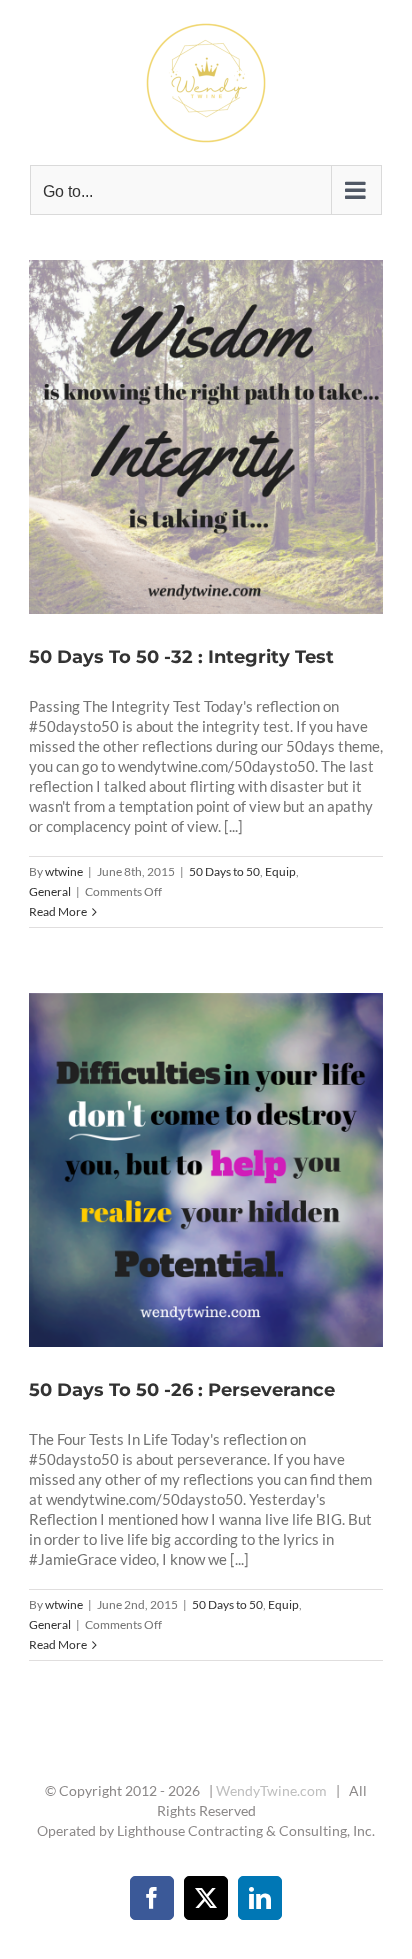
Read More (58, 911)
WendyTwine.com (271, 1790)
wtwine (64, 871)
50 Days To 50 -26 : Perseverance (182, 1170)
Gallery (231, 437)
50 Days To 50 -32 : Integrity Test (182, 437)
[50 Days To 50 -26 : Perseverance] (206, 1170)
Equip (280, 871)
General (50, 891)
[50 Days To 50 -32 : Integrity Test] (206, 437)
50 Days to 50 (224, 871)
